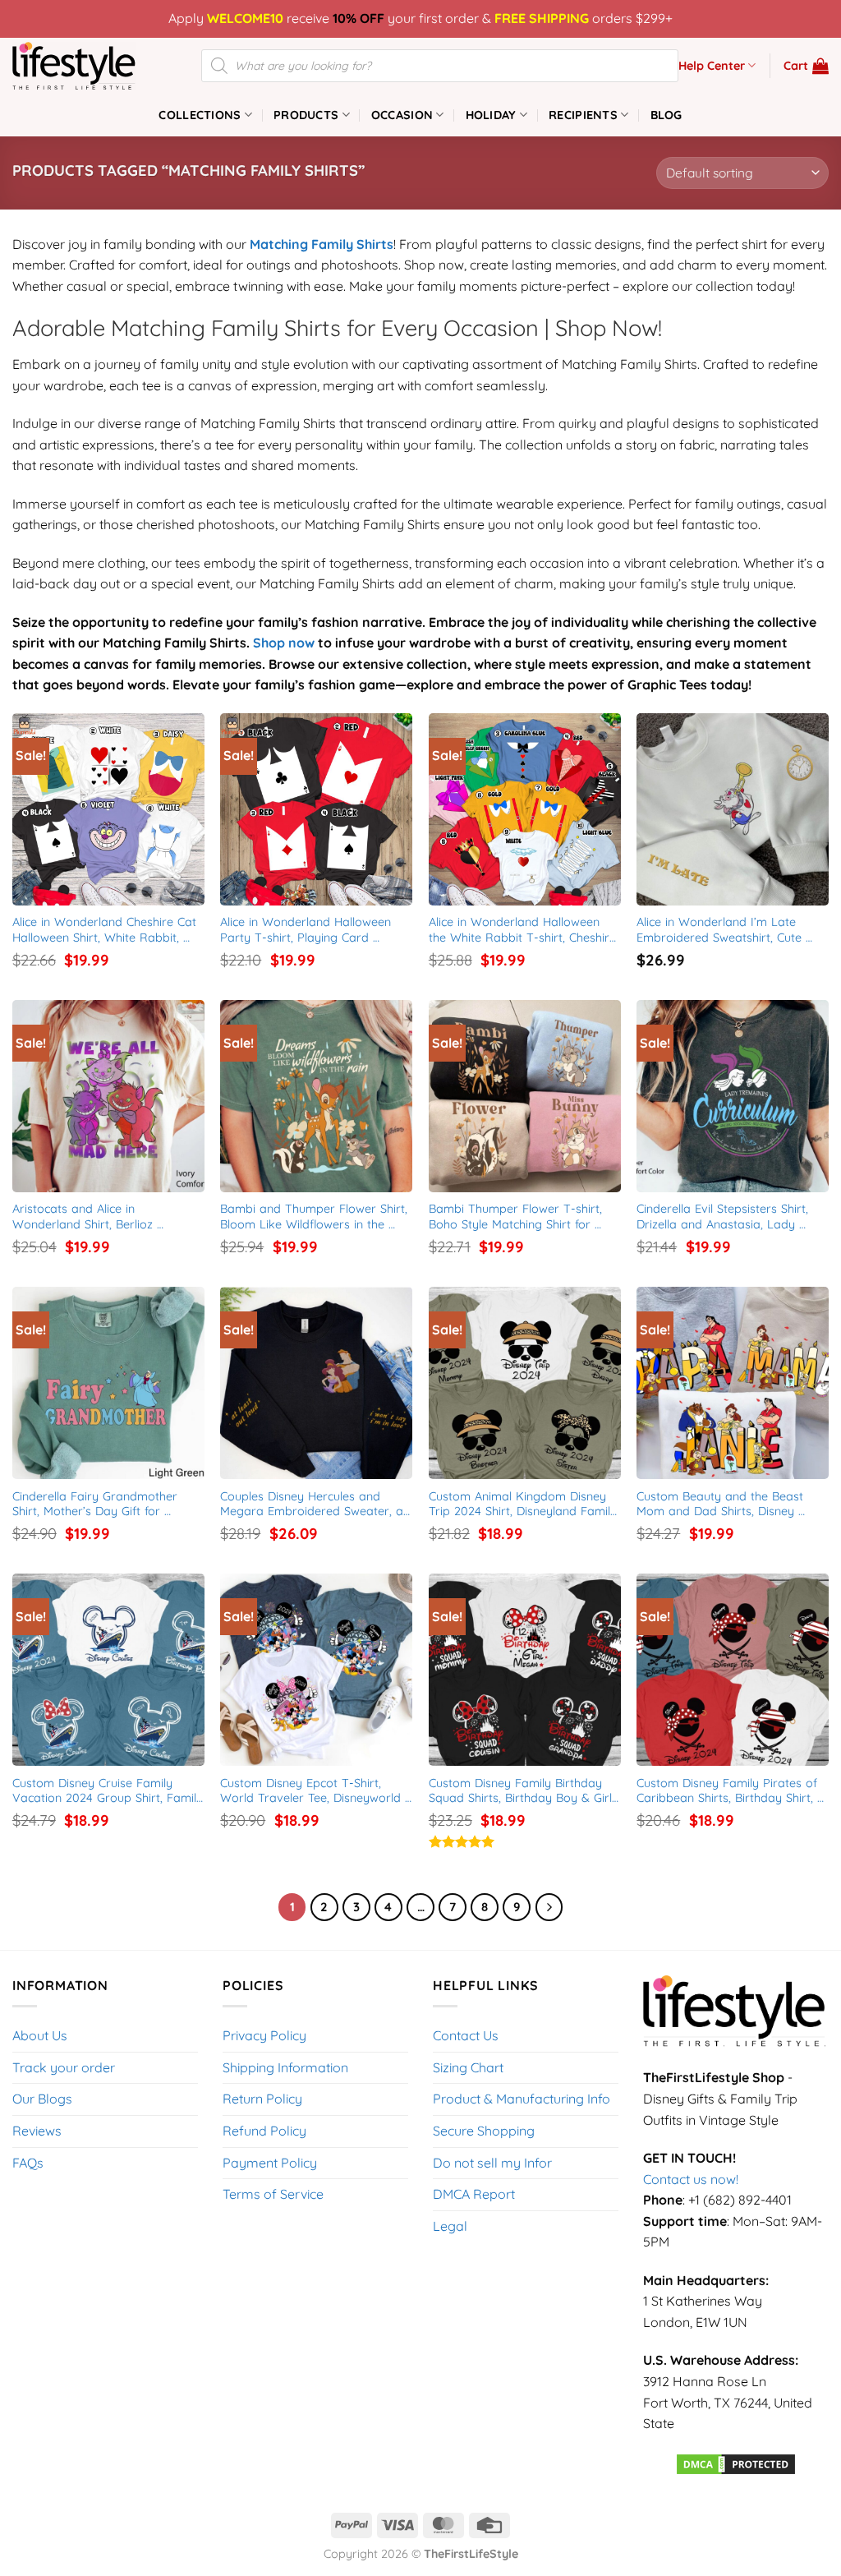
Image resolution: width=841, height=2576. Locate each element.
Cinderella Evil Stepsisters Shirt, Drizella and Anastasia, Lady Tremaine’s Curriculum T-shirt (724, 1217)
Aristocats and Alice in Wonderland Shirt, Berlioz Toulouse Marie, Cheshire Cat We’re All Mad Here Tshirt (94, 1217)
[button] (806, 66)
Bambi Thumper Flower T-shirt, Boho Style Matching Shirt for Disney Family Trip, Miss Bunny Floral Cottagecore (517, 1217)
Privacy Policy (264, 2035)
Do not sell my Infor (492, 2163)
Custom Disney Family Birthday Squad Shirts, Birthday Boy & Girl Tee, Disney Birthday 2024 (522, 1791)
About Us (40, 2035)
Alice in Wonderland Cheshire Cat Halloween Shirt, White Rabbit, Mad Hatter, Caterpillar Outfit (106, 930)
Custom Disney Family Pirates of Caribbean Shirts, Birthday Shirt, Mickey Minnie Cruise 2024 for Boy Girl (733, 1791)
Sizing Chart (468, 2067)
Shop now (284, 643)
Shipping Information (285, 2067)
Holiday (491, 115)
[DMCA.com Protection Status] (736, 2463)
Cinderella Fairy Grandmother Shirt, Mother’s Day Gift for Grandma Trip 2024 (97, 1504)
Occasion (402, 115)
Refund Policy (264, 2131)
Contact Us (466, 2035)
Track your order (64, 2067)
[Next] (549, 1907)
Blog (666, 115)
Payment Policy (270, 2163)
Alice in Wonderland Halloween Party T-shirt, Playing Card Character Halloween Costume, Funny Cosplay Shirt (308, 930)
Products (306, 115)
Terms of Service (273, 2194)
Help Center (712, 66)
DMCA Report (474, 2194)
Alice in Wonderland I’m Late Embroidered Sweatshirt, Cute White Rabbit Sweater (721, 930)
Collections (200, 115)
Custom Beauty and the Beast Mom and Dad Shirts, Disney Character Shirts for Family (722, 1504)
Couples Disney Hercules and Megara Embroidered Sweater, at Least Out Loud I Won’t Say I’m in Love (316, 1504)
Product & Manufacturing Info (522, 2099)
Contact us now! (691, 2179)
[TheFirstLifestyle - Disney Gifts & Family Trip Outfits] (94, 66)
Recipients (583, 115)
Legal (450, 2226)
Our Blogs (42, 2099)
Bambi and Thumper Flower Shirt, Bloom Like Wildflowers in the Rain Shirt (316, 1217)
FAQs (28, 2163)
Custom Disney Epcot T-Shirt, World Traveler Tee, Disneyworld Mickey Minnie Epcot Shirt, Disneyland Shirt (313, 1791)
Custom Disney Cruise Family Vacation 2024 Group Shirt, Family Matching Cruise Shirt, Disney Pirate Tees (108, 1791)
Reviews (37, 2131)
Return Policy (262, 2099)
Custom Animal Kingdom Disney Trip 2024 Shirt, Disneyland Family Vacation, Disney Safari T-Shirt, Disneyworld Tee (525, 1504)
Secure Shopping (484, 2131)
